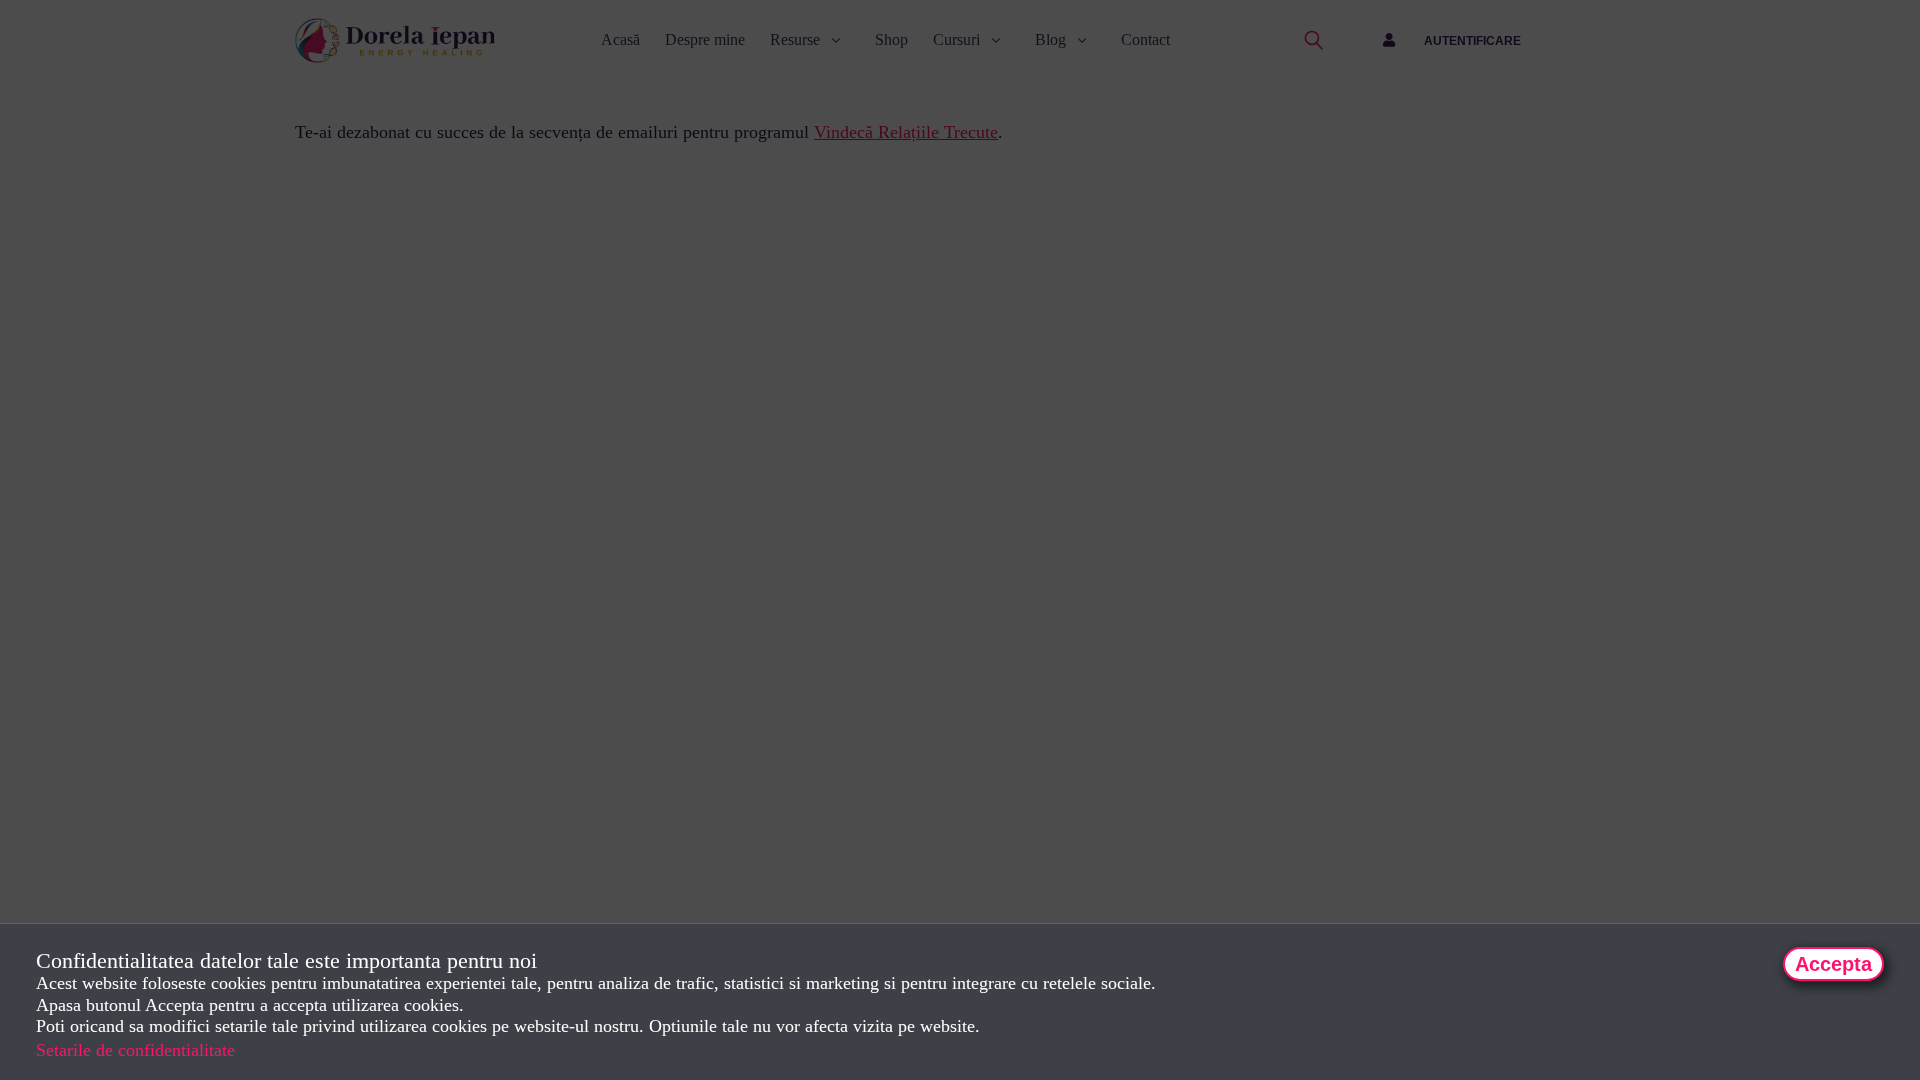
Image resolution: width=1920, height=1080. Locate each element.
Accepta (1833, 964)
